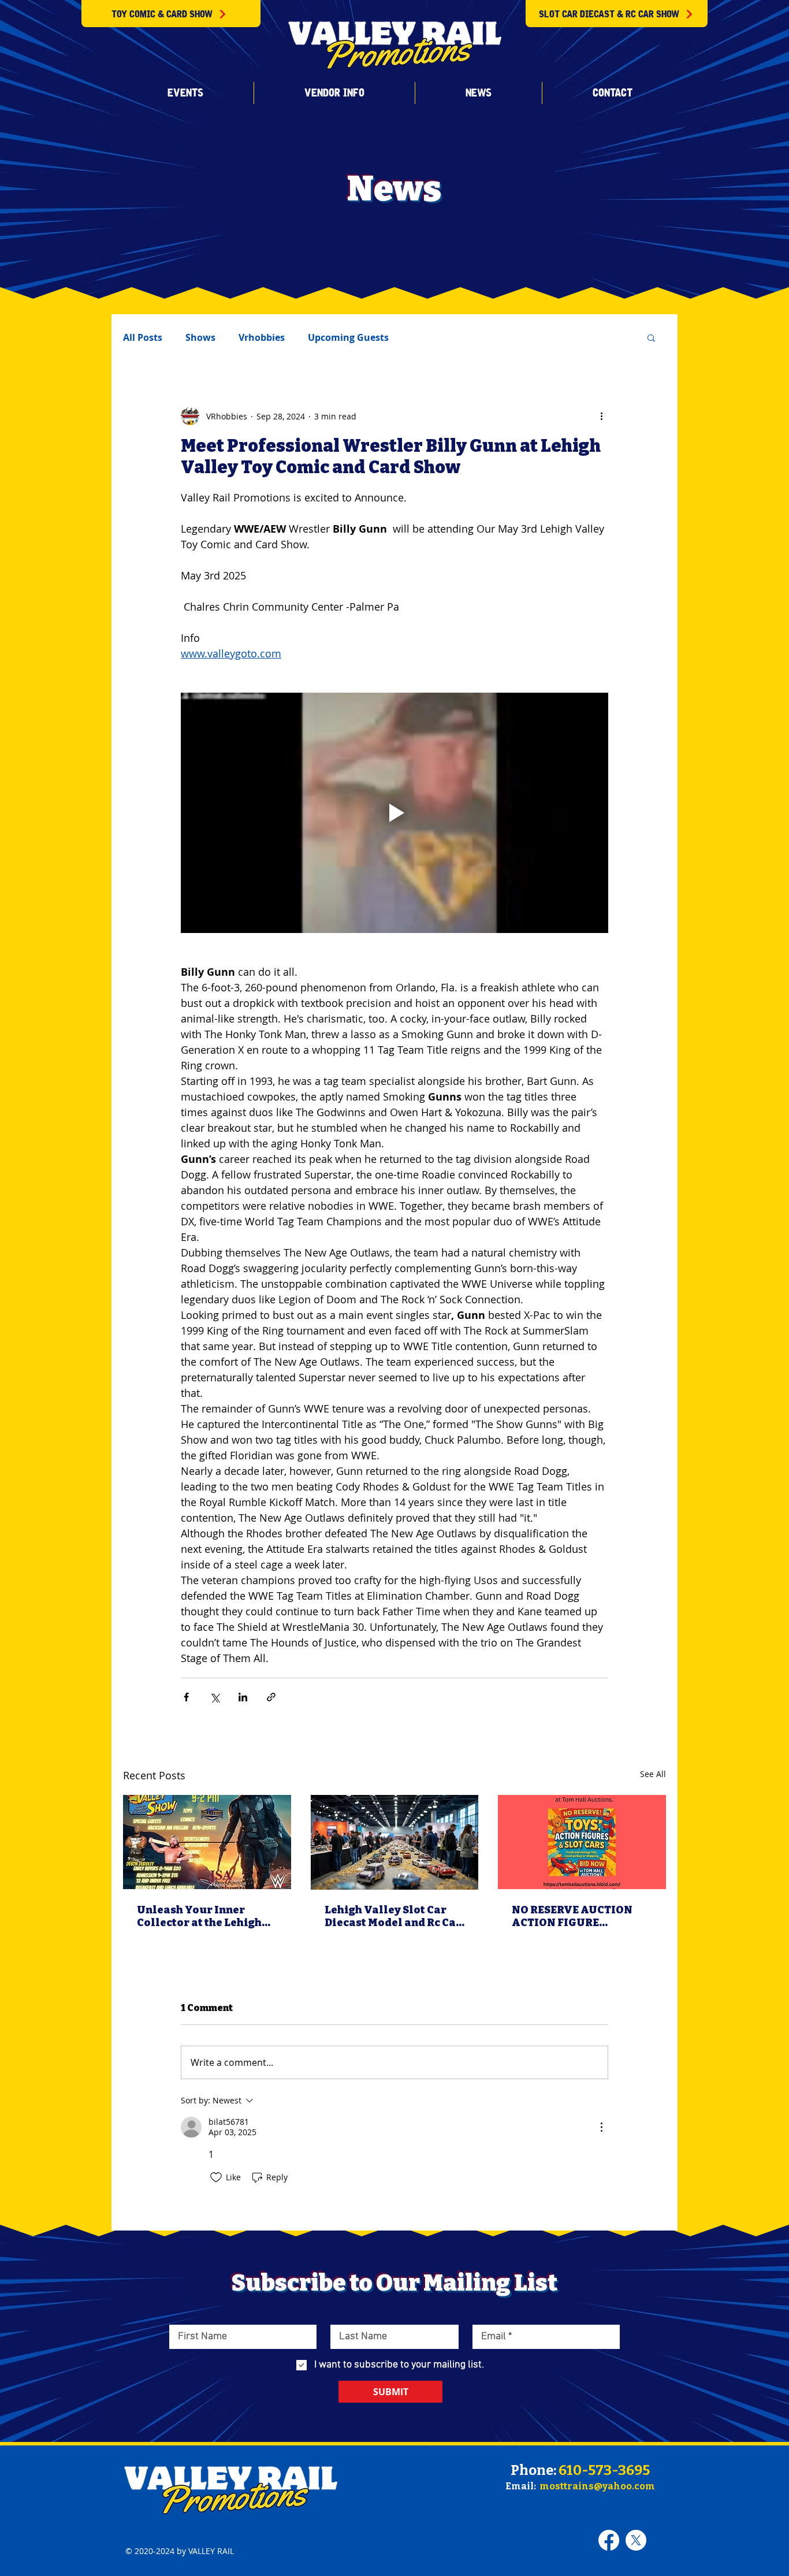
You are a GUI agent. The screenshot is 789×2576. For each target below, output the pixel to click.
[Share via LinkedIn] (243, 1697)
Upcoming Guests (348, 337)
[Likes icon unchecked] (216, 2177)
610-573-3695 (604, 2470)
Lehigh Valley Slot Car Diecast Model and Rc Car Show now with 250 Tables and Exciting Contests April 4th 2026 (393, 1916)
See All (653, 1774)
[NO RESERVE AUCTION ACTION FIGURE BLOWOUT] (582, 1842)
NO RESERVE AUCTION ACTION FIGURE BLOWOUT (572, 1916)
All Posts (143, 337)
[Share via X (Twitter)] (215, 1697)
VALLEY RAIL (211, 2551)
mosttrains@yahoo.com (597, 2486)
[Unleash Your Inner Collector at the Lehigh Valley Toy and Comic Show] (207, 1842)
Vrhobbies (262, 337)
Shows (200, 337)
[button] (185, 93)
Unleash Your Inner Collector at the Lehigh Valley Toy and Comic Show (199, 1916)
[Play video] (394, 813)
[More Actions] (601, 2127)
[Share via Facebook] (186, 1697)
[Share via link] (271, 1697)
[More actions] (601, 416)
